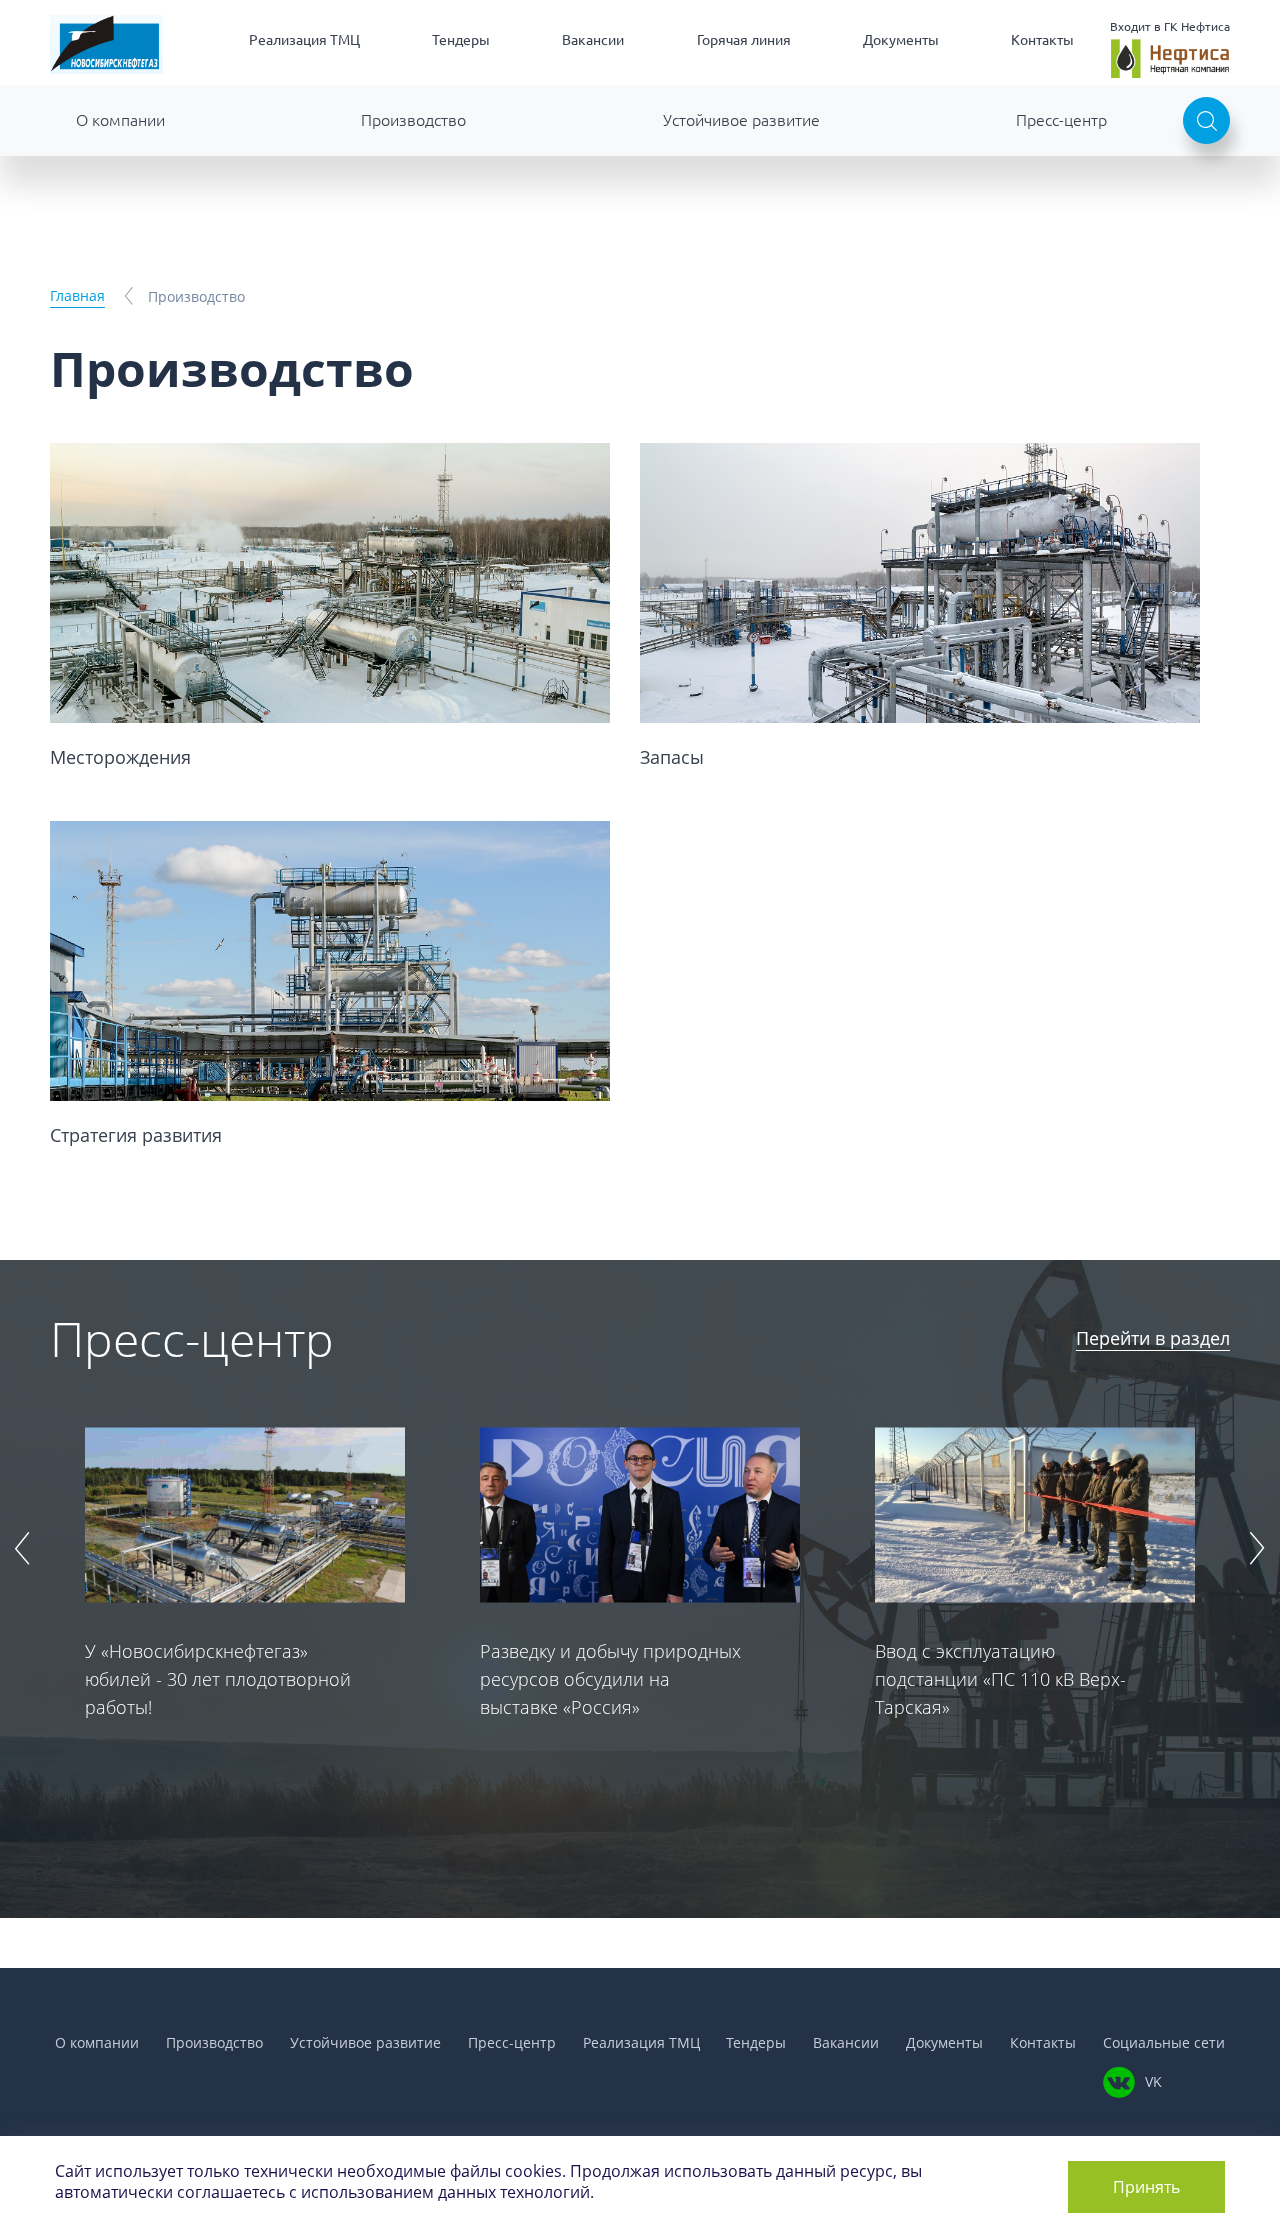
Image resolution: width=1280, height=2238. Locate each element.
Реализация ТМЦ (304, 40)
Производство (413, 120)
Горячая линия (744, 40)
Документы (901, 40)
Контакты (1042, 40)
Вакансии (593, 40)
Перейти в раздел (1153, 1338)
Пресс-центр (1061, 120)
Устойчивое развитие (741, 120)
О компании (120, 120)
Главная (77, 295)
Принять (1146, 2187)
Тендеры (461, 40)
